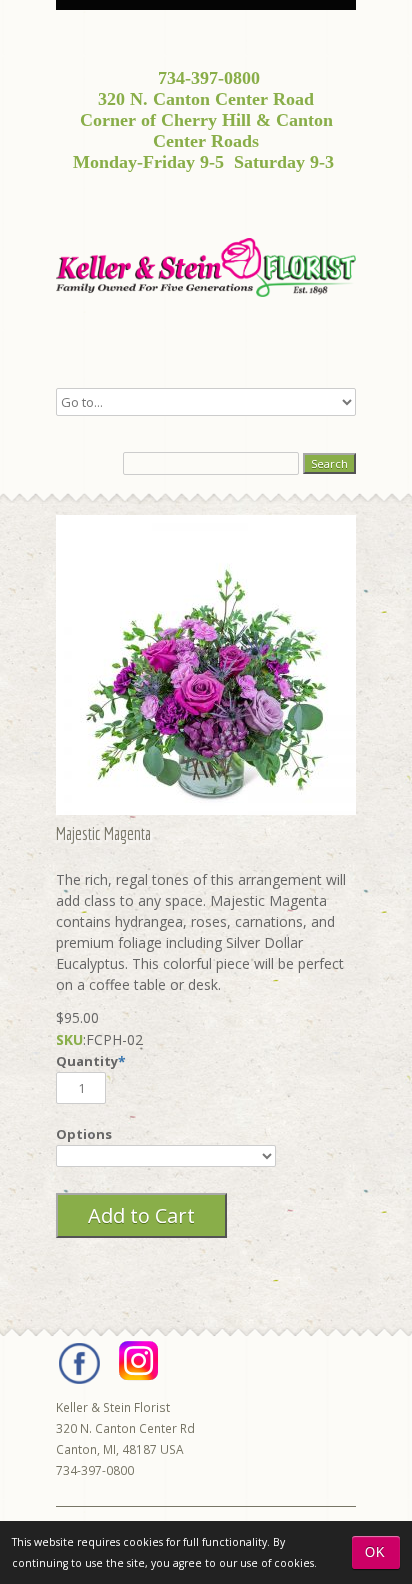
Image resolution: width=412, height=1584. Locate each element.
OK (375, 1552)
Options (84, 1134)
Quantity (87, 1061)
